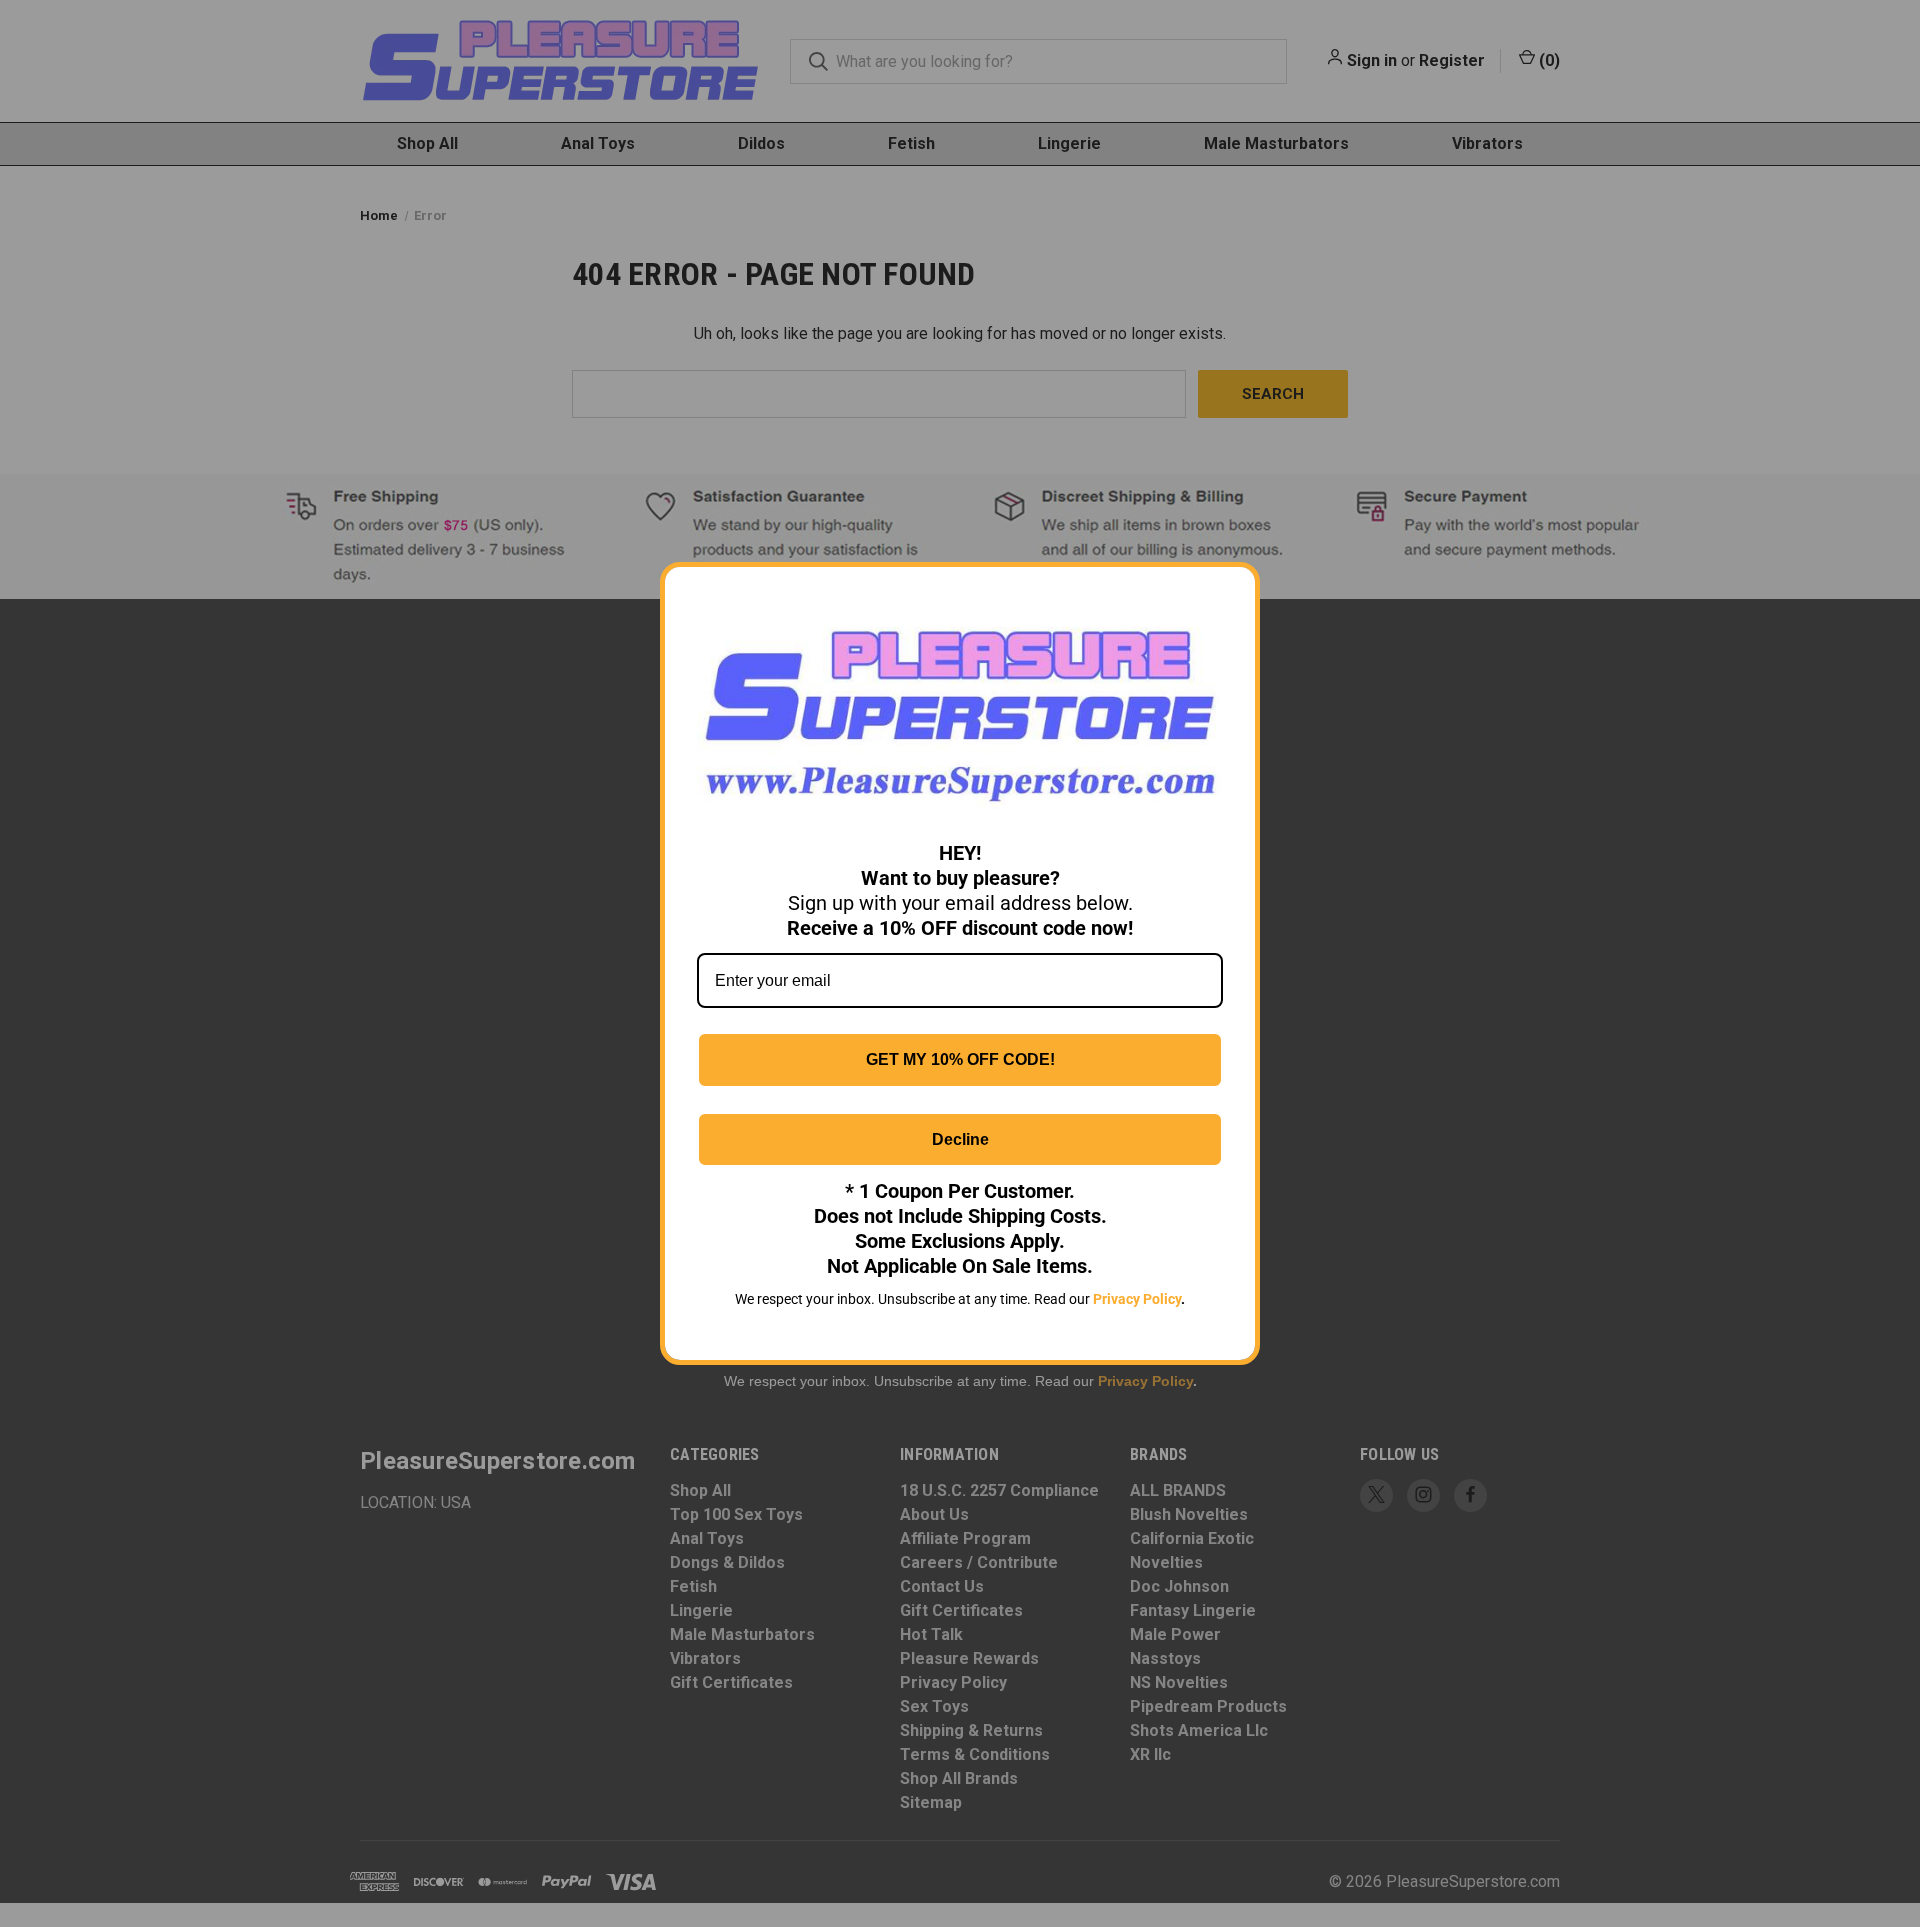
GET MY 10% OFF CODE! (960, 1059)
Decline (960, 1139)
